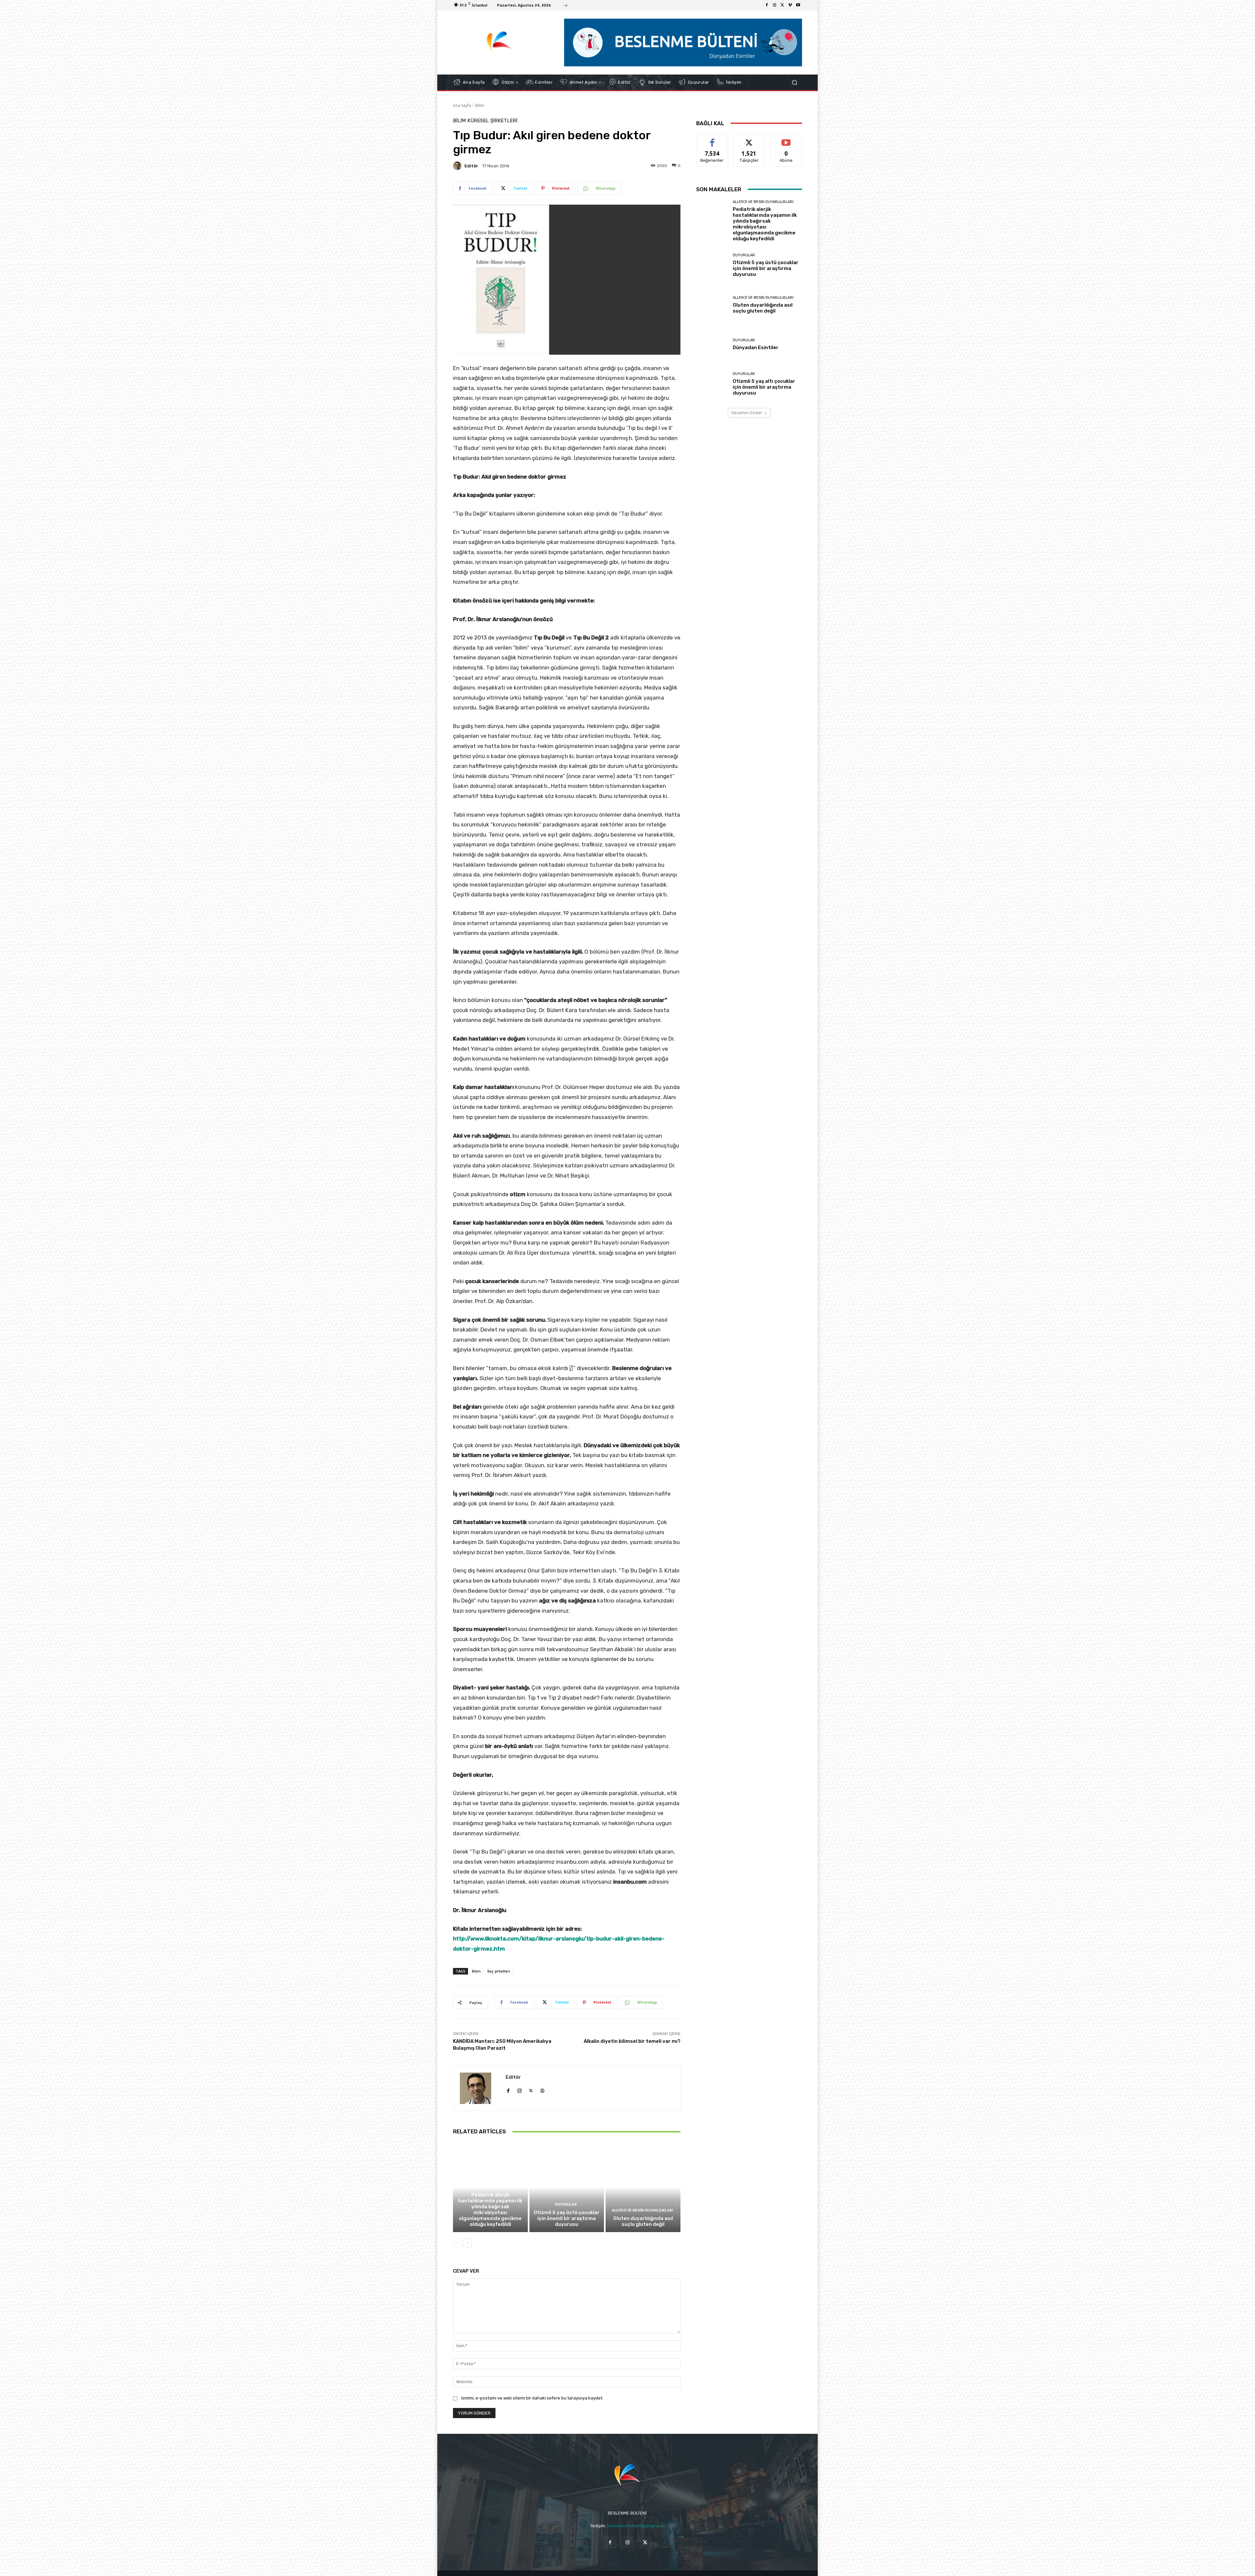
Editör (471, 166)
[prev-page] (457, 2243)
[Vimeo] (790, 5)
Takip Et (749, 139)
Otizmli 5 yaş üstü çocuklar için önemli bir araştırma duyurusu (567, 2218)
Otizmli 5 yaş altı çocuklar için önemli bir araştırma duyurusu (764, 387)
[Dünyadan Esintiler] (712, 344)
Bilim (480, 105)
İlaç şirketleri (499, 1971)
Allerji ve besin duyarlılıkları (489, 2187)
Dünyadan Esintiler (756, 347)
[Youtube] (798, 5)
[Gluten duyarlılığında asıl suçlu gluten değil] (643, 2187)
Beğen (712, 139)
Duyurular (566, 2204)
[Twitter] (782, 5)
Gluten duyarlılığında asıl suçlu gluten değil (643, 2221)
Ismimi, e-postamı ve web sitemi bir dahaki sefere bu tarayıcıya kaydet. (532, 2398)
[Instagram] (775, 5)
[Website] (542, 2089)
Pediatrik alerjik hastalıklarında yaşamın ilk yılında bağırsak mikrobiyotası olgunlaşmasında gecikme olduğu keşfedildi (490, 2210)
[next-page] (468, 2243)
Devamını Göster (747, 413)
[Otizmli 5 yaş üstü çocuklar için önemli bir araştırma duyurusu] (567, 2187)
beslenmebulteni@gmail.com (636, 2526)
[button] (794, 82)
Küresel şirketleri (492, 121)
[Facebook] (767, 5)
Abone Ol (786, 139)
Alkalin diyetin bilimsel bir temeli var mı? (632, 2041)
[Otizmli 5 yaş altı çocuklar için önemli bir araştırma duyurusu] (712, 384)
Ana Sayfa (462, 105)
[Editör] (458, 166)
